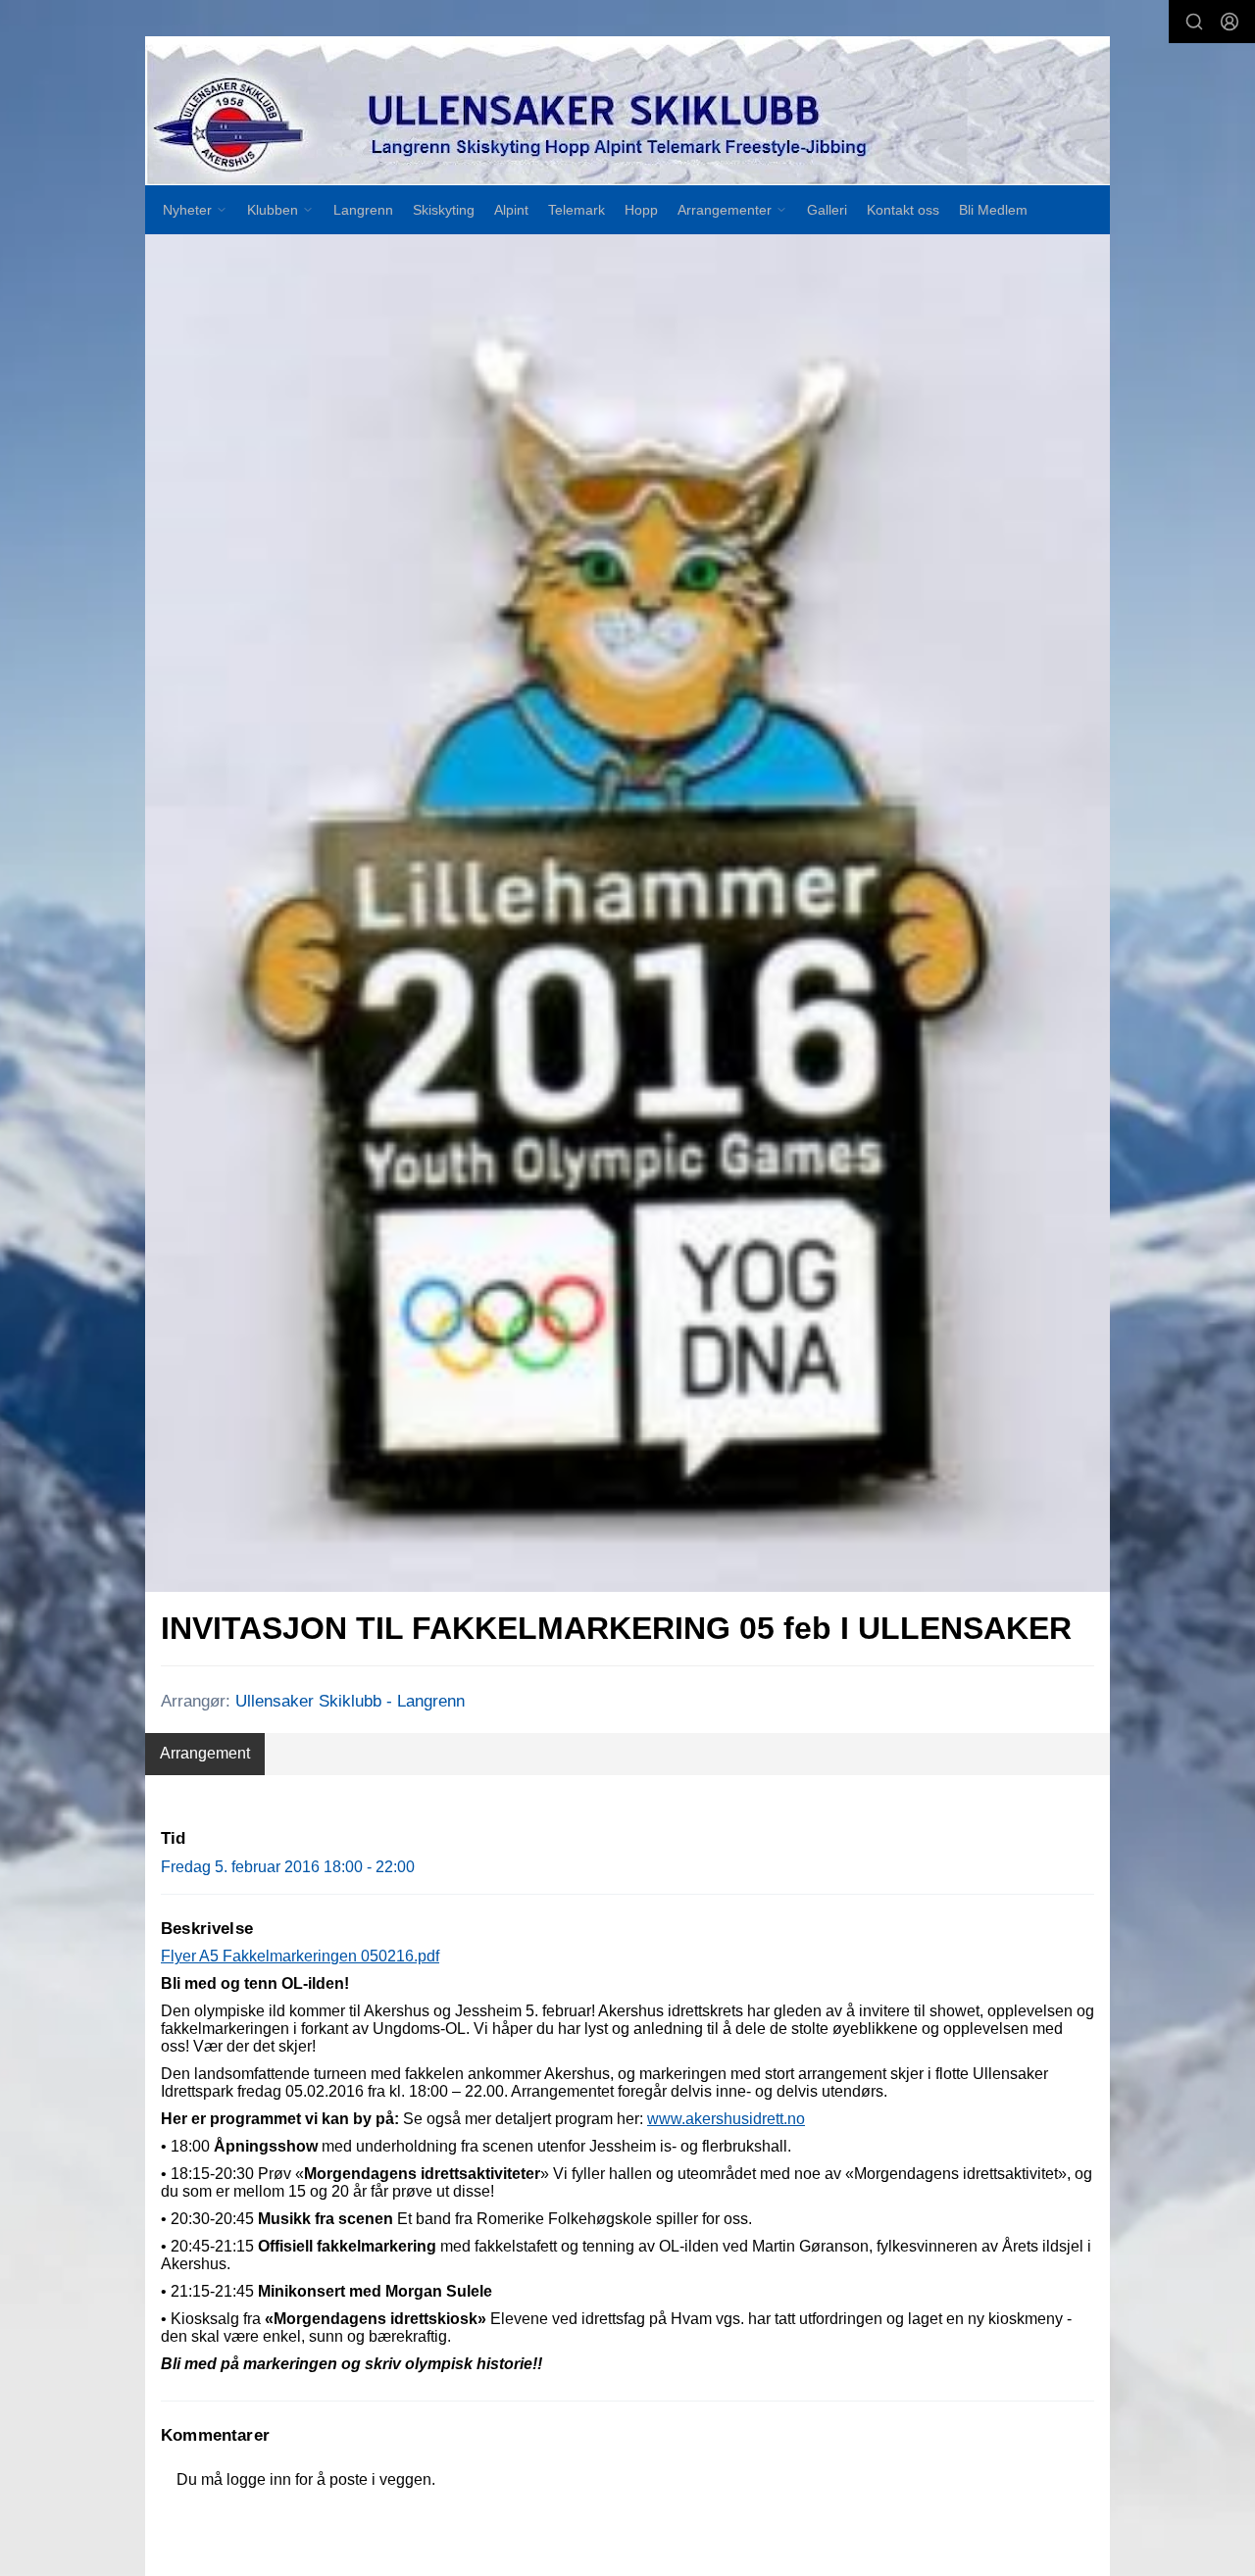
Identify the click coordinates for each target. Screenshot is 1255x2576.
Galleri (827, 210)
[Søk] (1194, 22)
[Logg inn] (1230, 22)
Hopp (641, 210)
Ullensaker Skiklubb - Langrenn (350, 1701)
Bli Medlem (993, 210)
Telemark (577, 210)
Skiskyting (444, 210)
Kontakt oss (903, 210)
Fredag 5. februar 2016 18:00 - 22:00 (288, 1867)
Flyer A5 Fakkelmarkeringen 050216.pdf (300, 1956)
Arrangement (205, 1753)
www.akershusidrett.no (726, 2119)
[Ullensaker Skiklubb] (627, 111)
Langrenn (363, 210)
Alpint (511, 210)
